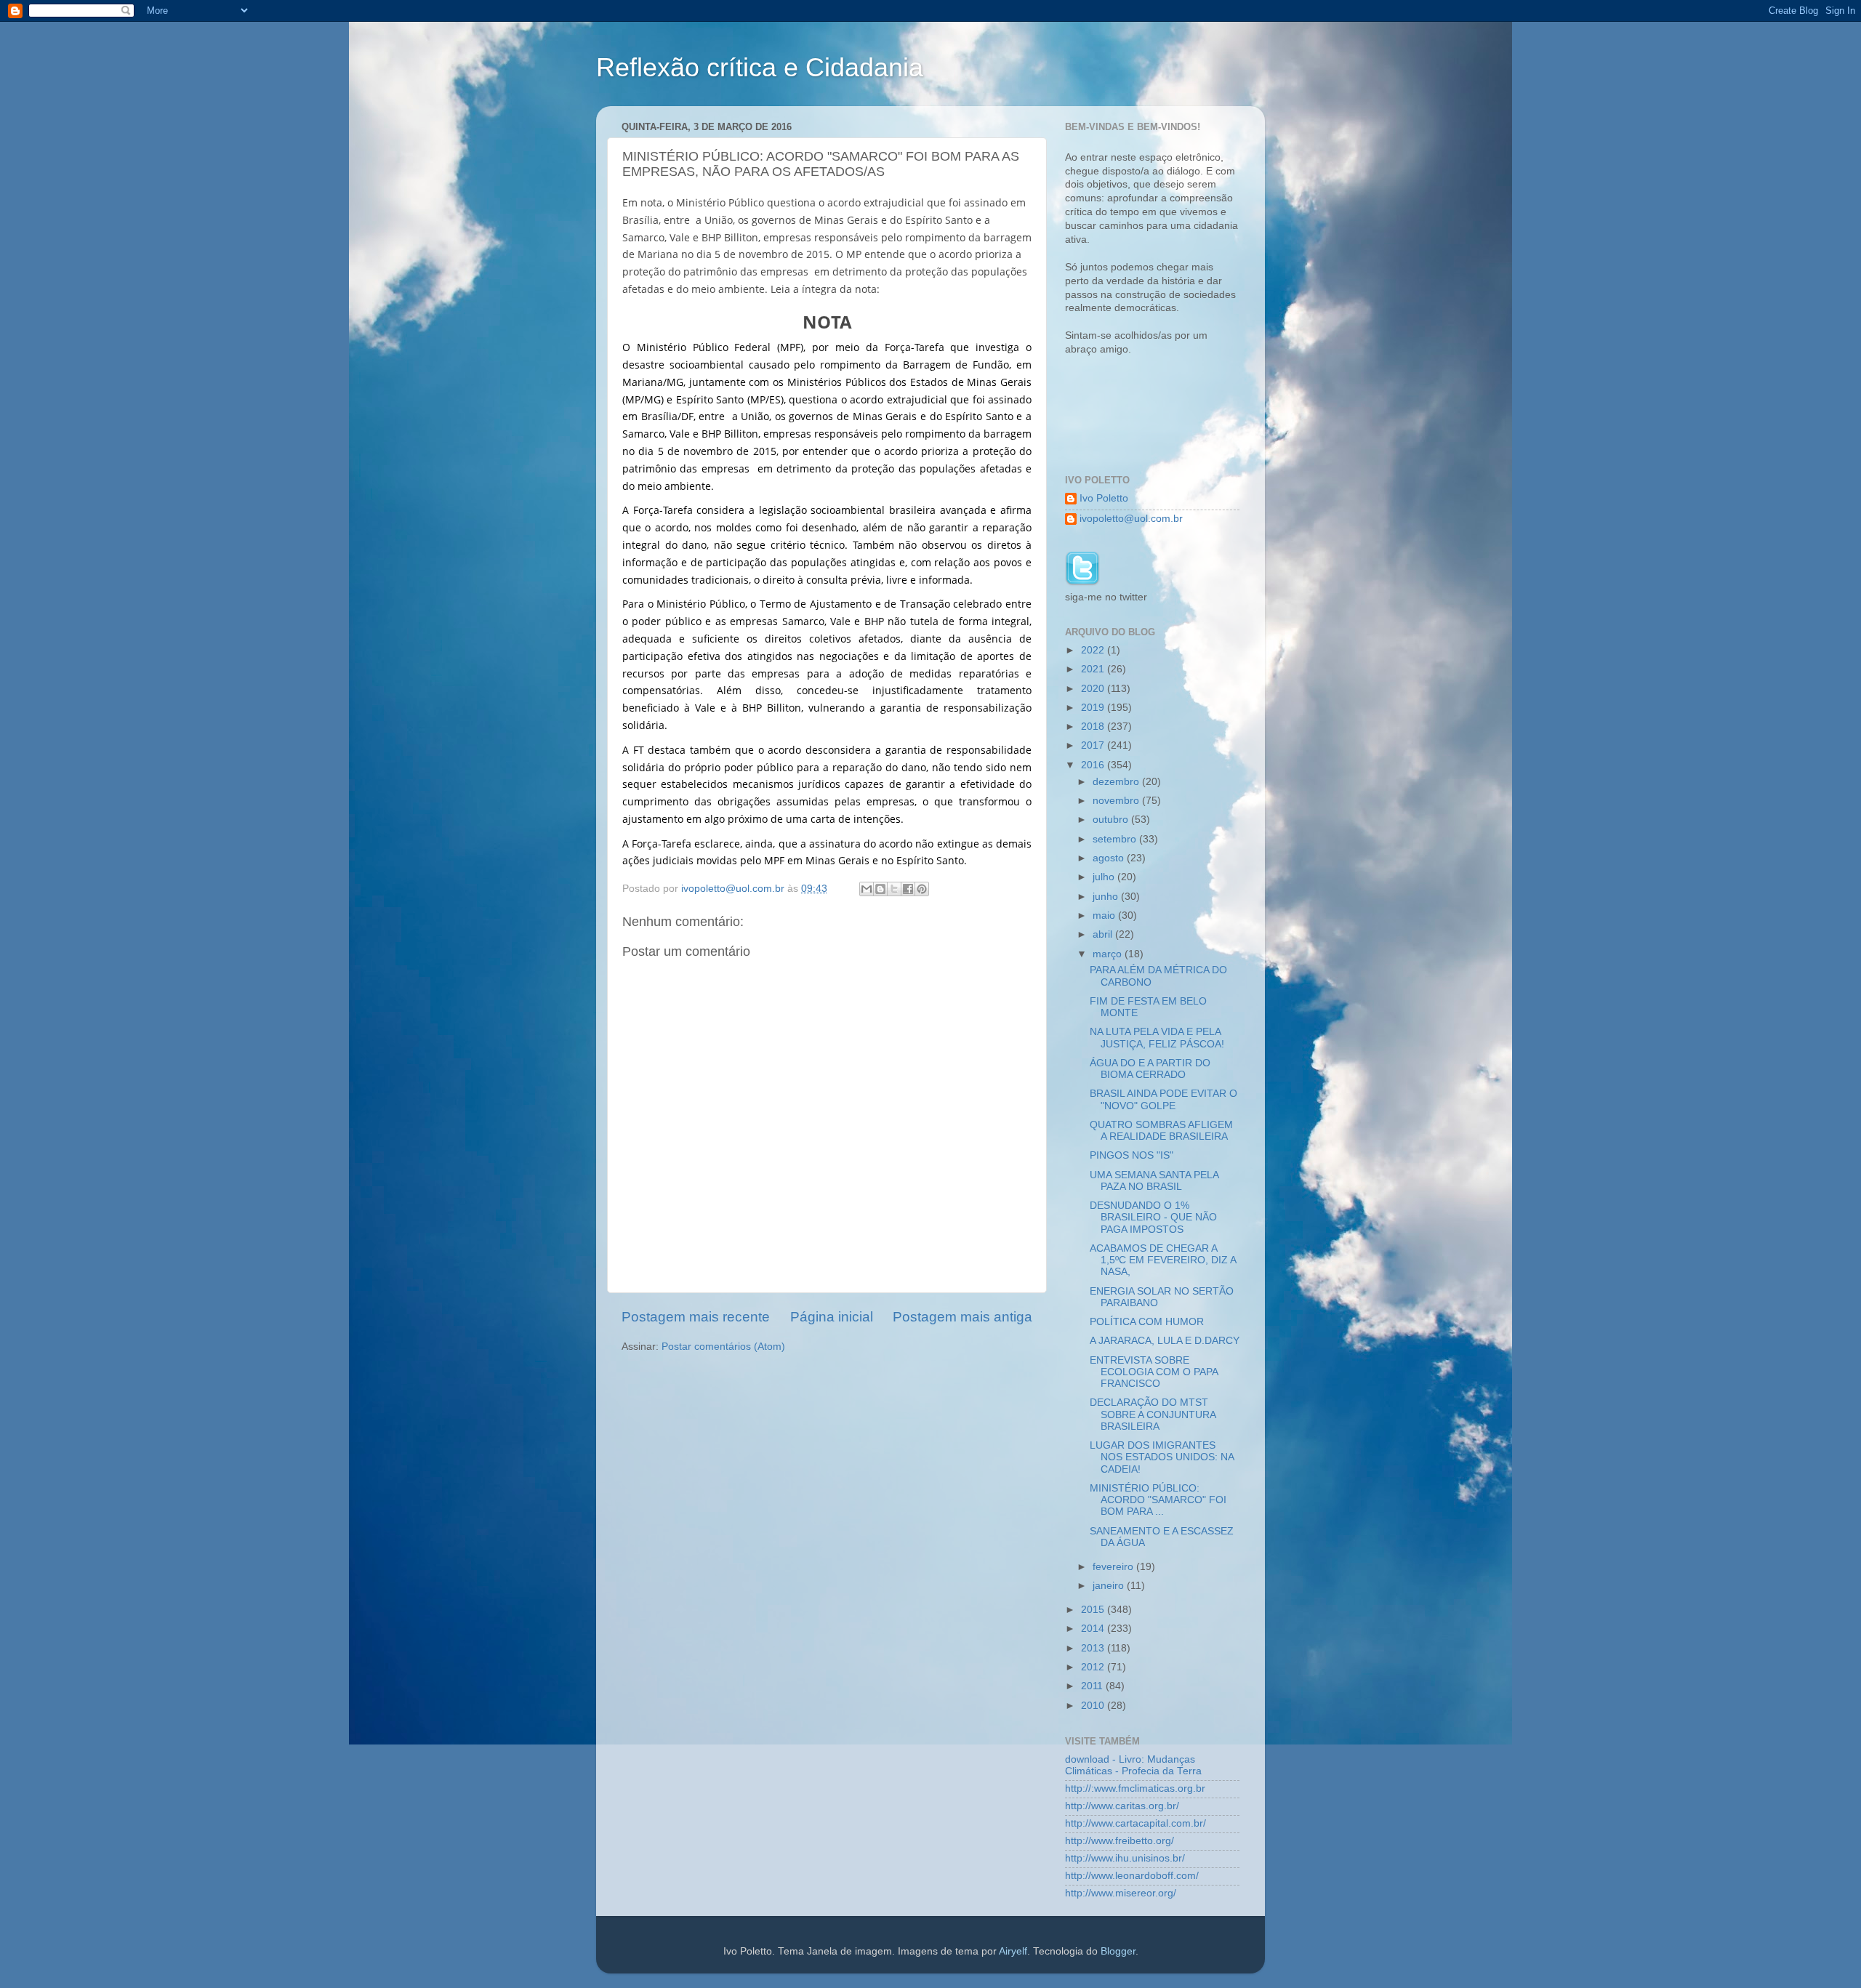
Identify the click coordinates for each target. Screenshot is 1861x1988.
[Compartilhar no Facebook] (908, 889)
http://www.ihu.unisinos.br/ (1125, 1858)
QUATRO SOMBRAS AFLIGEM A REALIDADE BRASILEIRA (1161, 1131)
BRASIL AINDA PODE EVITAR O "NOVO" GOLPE (1163, 1099)
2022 (1094, 650)
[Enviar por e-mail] (867, 889)
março (1109, 954)
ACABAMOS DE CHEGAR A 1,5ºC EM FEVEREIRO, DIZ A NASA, (1163, 1260)
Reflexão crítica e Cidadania (760, 67)
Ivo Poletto (1104, 498)
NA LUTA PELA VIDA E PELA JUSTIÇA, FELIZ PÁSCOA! (1157, 1038)
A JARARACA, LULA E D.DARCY (1165, 1341)
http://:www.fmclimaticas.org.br (1135, 1788)
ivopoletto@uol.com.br (1131, 519)
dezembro (1117, 782)
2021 (1094, 669)
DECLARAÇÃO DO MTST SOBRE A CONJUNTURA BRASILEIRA (1153, 1414)
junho (1107, 897)
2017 (1094, 745)
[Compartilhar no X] (894, 889)
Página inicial (832, 1317)
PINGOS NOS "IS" (1132, 1155)
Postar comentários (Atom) (723, 1347)
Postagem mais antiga (962, 1317)
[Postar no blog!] (880, 889)
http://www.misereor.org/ (1121, 1893)
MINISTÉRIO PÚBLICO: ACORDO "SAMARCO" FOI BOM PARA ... (1158, 1500)
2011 (1093, 1686)
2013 (1094, 1648)
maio (1105, 915)
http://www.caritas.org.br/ (1122, 1806)
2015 (1094, 1610)
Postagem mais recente (696, 1317)
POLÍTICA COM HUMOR (1147, 1322)
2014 (1094, 1629)
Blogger (1118, 1951)
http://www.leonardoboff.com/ (1132, 1876)
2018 (1094, 727)
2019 (1094, 708)
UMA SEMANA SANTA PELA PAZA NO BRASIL (1154, 1181)
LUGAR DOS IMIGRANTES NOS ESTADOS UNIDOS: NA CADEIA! (1162, 1457)
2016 (1094, 765)
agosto (1110, 858)
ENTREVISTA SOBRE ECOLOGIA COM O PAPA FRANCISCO (1154, 1372)
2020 (1094, 689)
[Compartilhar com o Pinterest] (922, 889)
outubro (1112, 820)
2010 (1094, 1706)
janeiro (1110, 1586)
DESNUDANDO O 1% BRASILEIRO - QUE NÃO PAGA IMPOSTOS (1153, 1217)
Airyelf (1013, 1951)
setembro (1116, 839)
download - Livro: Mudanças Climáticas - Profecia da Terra (1133, 1765)
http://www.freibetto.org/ (1120, 1841)
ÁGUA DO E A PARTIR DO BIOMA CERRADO (1150, 1069)
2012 (1094, 1667)
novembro (1117, 801)
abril (1104, 934)
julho (1105, 877)
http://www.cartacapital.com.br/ (1136, 1823)
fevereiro (1114, 1567)
